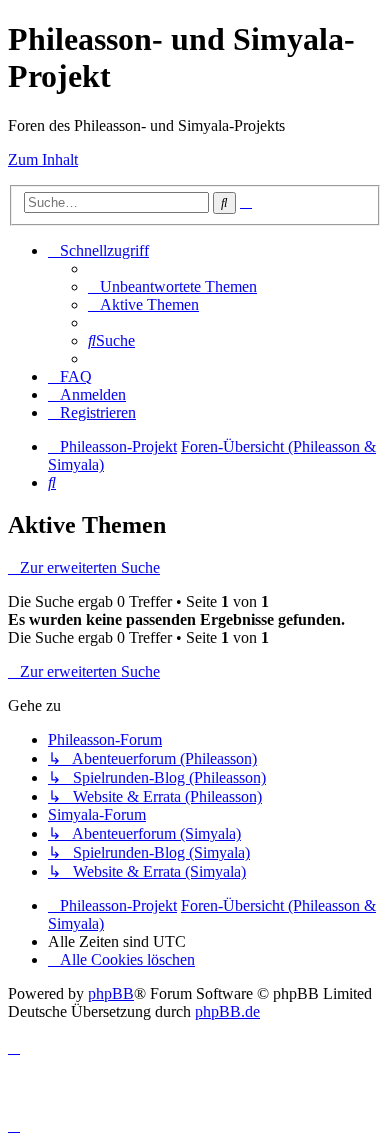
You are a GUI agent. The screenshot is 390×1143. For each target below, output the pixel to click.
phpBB (111, 993)
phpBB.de (227, 1011)
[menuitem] (172, 286)
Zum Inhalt (43, 159)
